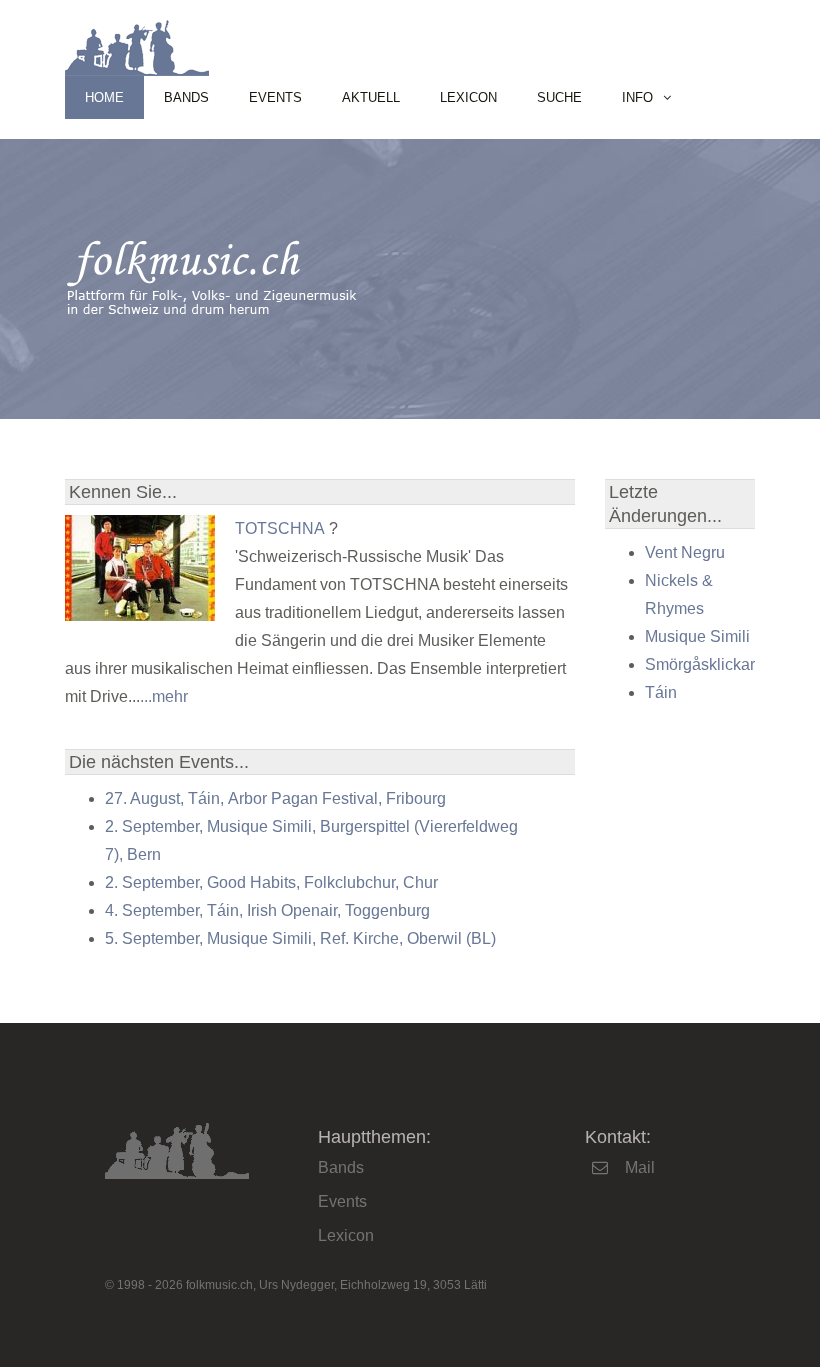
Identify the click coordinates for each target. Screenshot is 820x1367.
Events (275, 97)
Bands (186, 97)
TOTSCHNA (280, 528)
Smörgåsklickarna (709, 664)
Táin (661, 692)
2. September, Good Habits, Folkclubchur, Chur (271, 882)
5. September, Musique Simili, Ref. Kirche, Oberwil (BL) (300, 938)
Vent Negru (685, 552)
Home (104, 97)
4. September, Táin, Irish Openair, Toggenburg (267, 910)
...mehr (164, 696)
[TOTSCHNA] (140, 615)
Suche (559, 97)
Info (637, 97)
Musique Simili (697, 636)
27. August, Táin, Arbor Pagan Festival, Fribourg (275, 798)
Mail (640, 1167)
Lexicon (468, 97)
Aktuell (371, 97)
